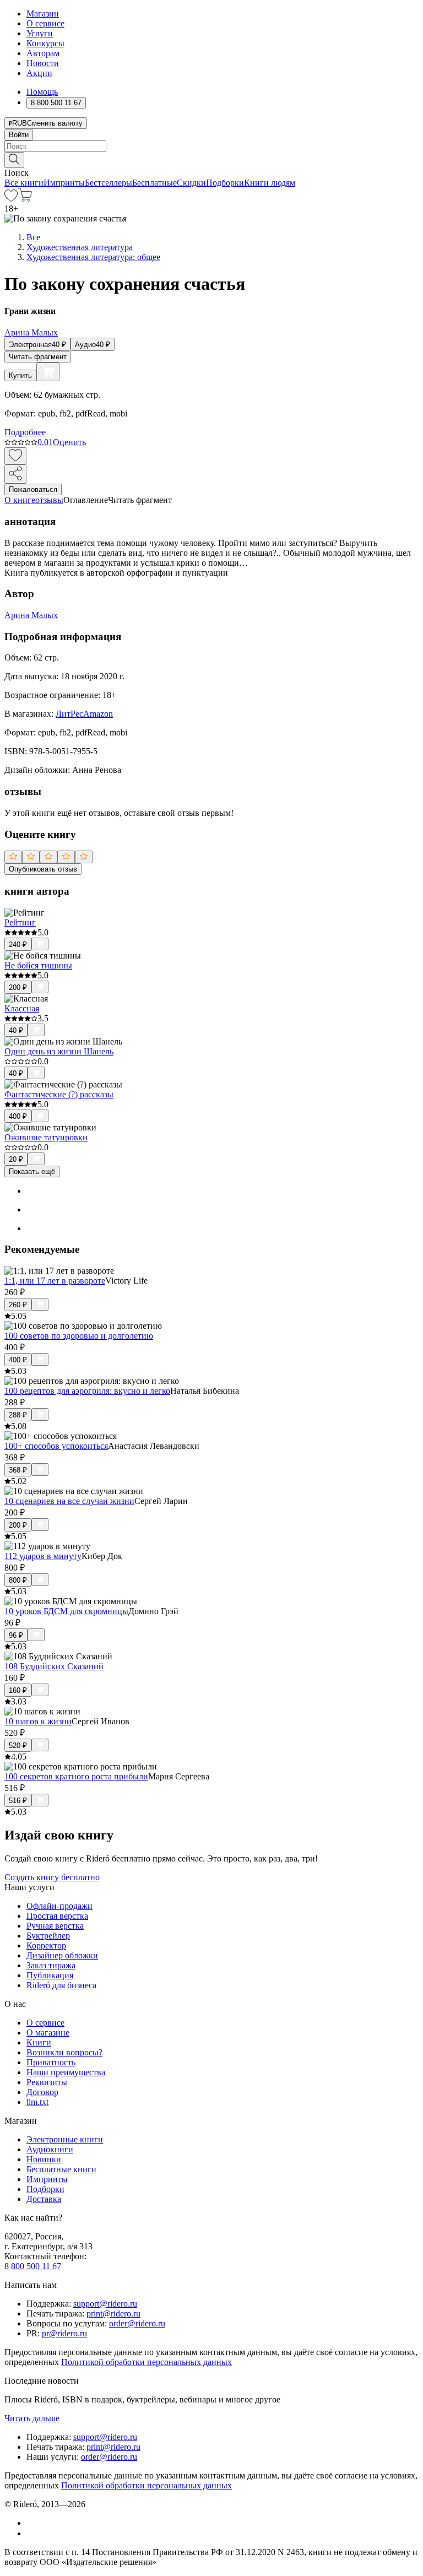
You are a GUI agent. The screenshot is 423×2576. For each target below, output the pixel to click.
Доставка (44, 2199)
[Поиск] (14, 160)
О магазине (48, 2033)
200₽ (18, 987)
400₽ (18, 1116)
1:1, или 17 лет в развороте (55, 1281)
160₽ (18, 1690)
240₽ (18, 945)
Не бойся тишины (38, 965)
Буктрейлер (48, 1936)
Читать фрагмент (38, 357)
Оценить (69, 442)
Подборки (225, 183)
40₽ (16, 1030)
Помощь (42, 92)
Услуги (40, 33)
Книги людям (270, 183)
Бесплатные (154, 183)
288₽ (18, 1415)
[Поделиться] (15, 474)
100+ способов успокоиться (56, 1446)
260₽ (18, 1305)
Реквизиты (47, 2082)
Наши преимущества (66, 2072)
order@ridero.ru (137, 2323)
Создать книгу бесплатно (52, 1877)
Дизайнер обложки (62, 1955)
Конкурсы (45, 43)
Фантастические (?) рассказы (59, 1094)
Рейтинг (20, 922)
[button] (211, 159)
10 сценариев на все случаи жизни (69, 1501)
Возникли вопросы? (64, 2052)
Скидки (191, 183)
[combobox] (211, 146)
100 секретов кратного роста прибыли (76, 1776)
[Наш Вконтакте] (32, 2523)
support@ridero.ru (105, 2304)
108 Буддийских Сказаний (54, 1666)
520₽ (18, 1746)
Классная (22, 1008)
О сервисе (45, 23)
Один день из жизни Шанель (59, 1051)
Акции (39, 73)
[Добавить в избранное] (15, 456)
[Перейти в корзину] (25, 199)
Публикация (50, 1975)
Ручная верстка (55, 1926)
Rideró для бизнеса (61, 1985)
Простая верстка (57, 1916)
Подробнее (25, 432)
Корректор (46, 1945)
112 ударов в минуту (43, 1556)
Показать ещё (32, 1171)
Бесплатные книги (61, 2169)
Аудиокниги (50, 2149)
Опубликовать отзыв (43, 869)
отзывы (49, 500)
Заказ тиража (51, 1965)
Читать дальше (32, 2418)
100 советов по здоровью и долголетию (79, 1336)
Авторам (43, 53)
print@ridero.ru (113, 2313)
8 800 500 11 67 (33, 2266)
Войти (19, 135)
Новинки (44, 2159)
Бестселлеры (109, 183)
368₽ (18, 1470)
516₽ (18, 1801)
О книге (20, 500)
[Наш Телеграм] (31, 2533)
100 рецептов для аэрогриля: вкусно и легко (87, 1391)
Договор (42, 2092)
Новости (43, 63)
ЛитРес (69, 714)
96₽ (16, 1635)
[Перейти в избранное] (11, 199)
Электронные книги (65, 2139)
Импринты (64, 183)
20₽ (16, 1159)
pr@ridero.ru (64, 2333)
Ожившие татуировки (46, 1137)
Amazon (98, 714)
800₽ (18, 1580)
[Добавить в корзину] (48, 372)
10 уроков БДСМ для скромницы (66, 1611)
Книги (39, 2042)
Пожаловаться (33, 489)
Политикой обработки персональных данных (147, 2362)
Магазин (43, 13)
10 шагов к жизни (38, 1721)
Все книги (24, 183)
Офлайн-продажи (59, 1906)
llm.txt (37, 2102)
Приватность (51, 2062)
